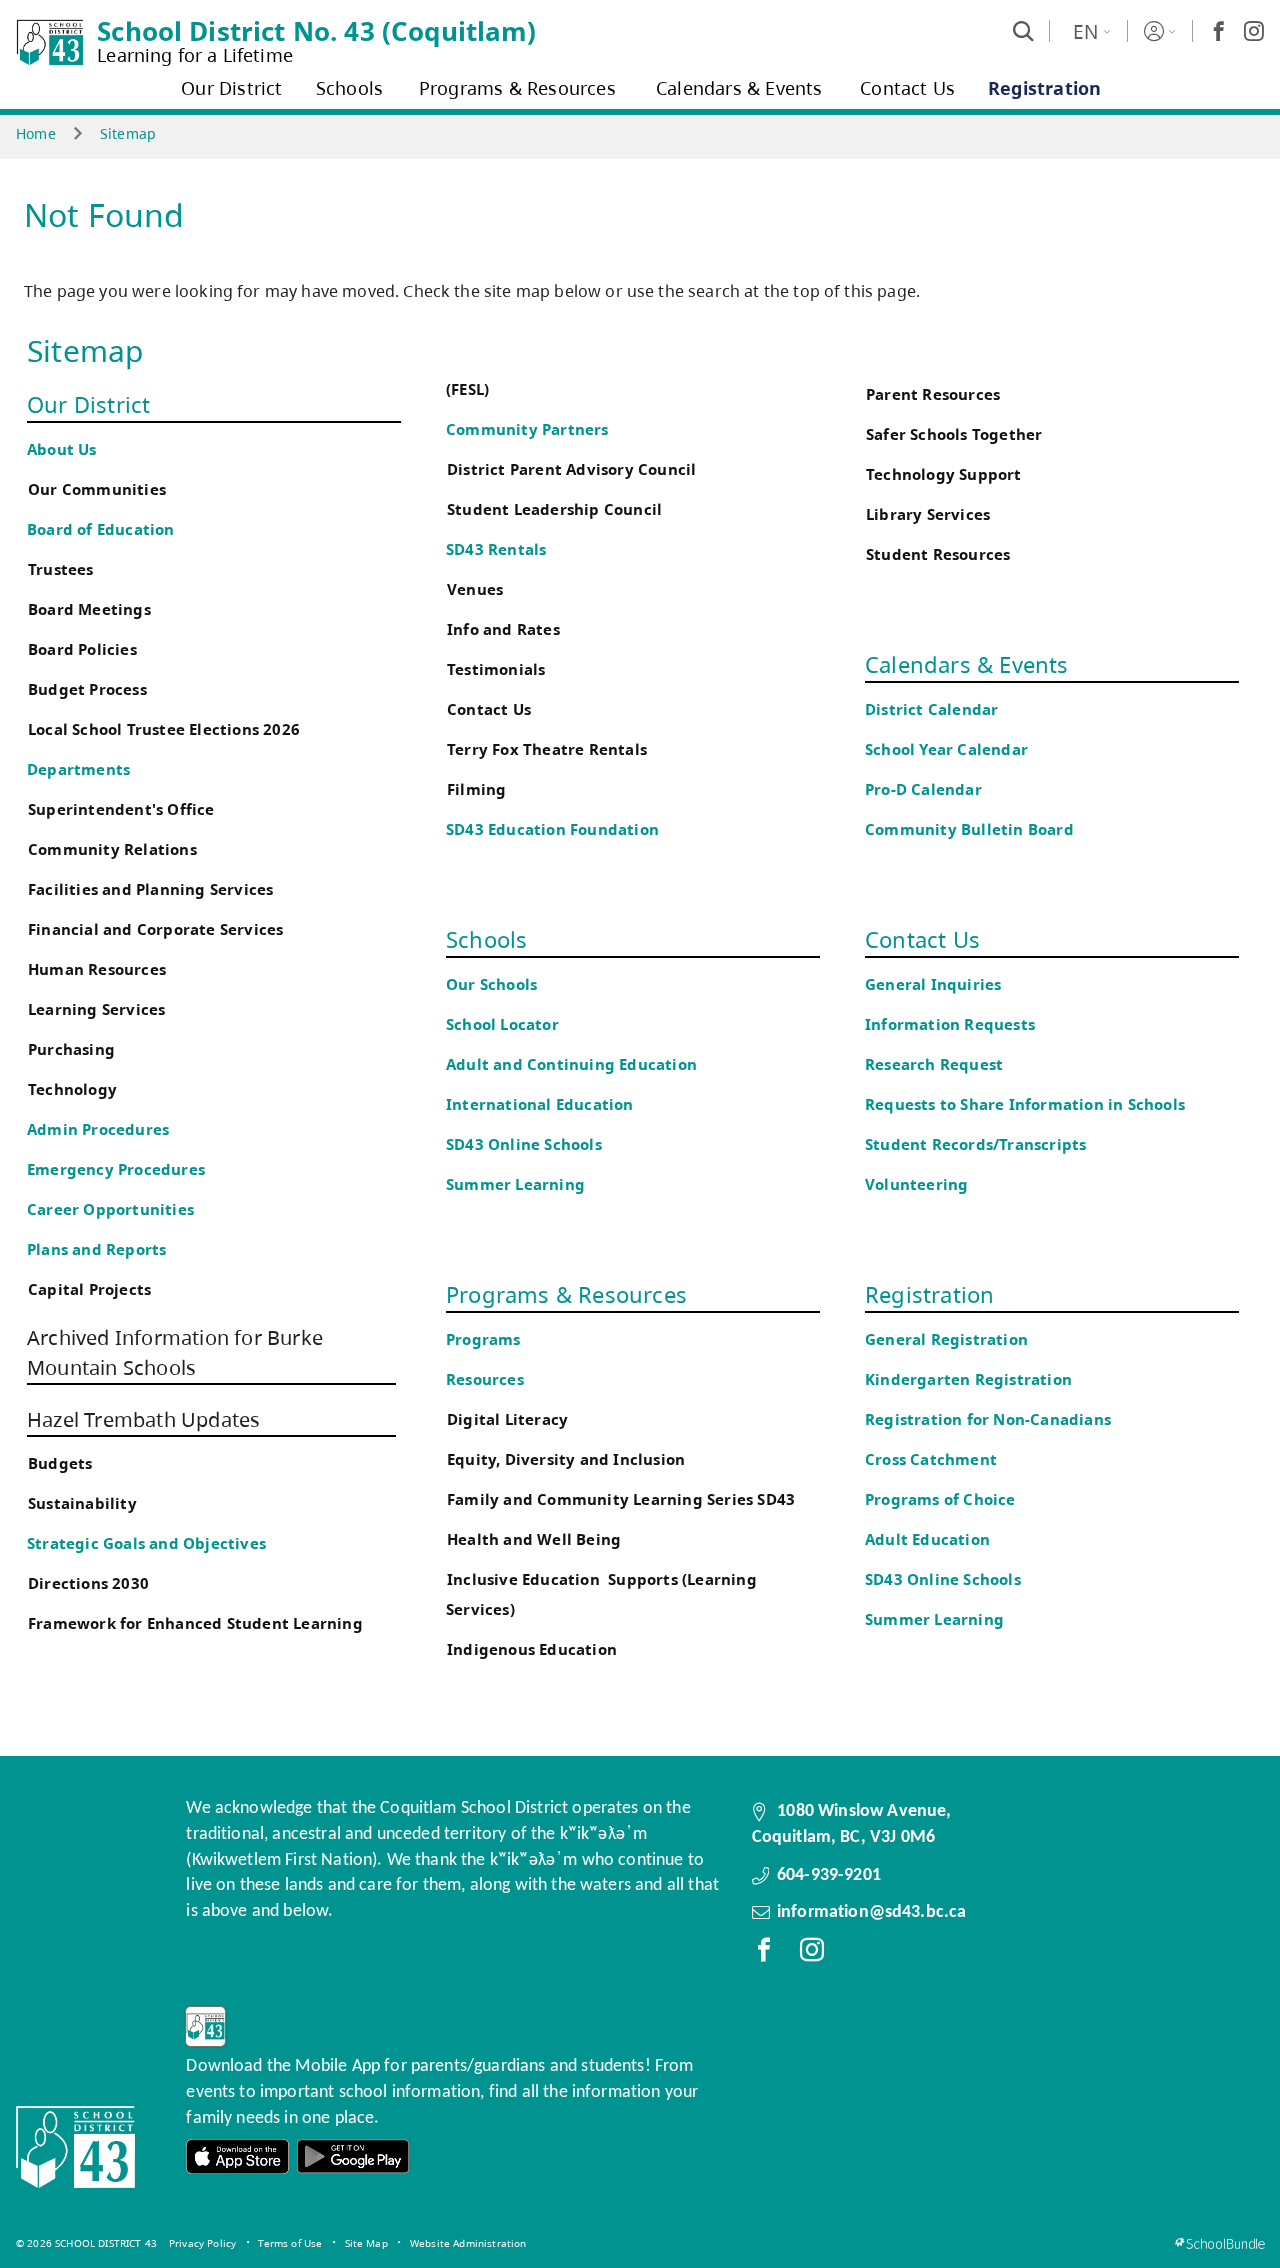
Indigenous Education (532, 1649)
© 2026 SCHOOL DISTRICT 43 (86, 2243)
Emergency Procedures (116, 1169)
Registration (929, 1294)
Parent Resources (933, 394)
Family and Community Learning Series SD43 (621, 1499)
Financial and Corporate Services (155, 929)
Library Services (928, 514)
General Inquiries (933, 984)
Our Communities (97, 489)
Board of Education (101, 529)
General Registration (946, 1339)
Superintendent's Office (121, 809)
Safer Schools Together (954, 434)
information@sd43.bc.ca (872, 1912)
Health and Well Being (538, 1539)
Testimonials (496, 669)
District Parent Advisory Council (571, 469)
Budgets (60, 1463)
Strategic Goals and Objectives (146, 1543)
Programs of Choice (940, 1499)
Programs (483, 1339)
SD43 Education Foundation (552, 829)
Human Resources (97, 969)
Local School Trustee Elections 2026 (164, 729)
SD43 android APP (353, 2156)
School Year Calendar (950, 749)
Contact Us (489, 709)
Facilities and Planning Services (150, 889)
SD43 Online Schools (524, 1144)
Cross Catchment (931, 1459)
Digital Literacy (507, 1419)
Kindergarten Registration (968, 1379)
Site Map (366, 2243)
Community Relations (112, 849)
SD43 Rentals (496, 549)
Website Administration (468, 2243)
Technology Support (944, 474)
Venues (475, 589)
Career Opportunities (110, 1209)
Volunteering (919, 1184)
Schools (486, 939)
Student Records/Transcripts (975, 1144)
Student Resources (938, 554)
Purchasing (71, 1049)
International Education (540, 1104)
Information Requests (954, 1024)
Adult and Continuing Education (571, 1064)
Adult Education (927, 1539)
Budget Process (87, 689)
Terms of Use (290, 2243)
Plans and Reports (96, 1249)
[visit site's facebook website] (764, 1954)
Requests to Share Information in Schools (1025, 1104)
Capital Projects (89, 1289)
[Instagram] (1254, 31)
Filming (476, 789)
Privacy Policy (202, 2243)
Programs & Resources (566, 1294)
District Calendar (931, 709)
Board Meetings (89, 609)
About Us (62, 449)
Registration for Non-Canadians (988, 1419)
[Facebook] (1219, 31)
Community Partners (527, 429)
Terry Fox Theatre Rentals (547, 749)
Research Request (934, 1064)
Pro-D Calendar (923, 789)
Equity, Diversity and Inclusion (566, 1459)
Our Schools (491, 984)
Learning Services (96, 1009)
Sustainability (82, 1503)
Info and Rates (503, 629)
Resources (485, 1379)
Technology (72, 1089)
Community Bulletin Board (969, 829)
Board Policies (82, 649)
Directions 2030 (88, 1583)
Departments (78, 769)
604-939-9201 (829, 1875)
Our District (88, 404)
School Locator (502, 1024)
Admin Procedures (98, 1129)
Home (36, 133)
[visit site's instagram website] (812, 1954)
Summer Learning (515, 1184)
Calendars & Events (967, 664)
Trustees (61, 569)
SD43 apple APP (238, 2156)
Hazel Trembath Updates (143, 1419)
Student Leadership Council (554, 509)
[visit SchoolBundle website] (1219, 2243)
